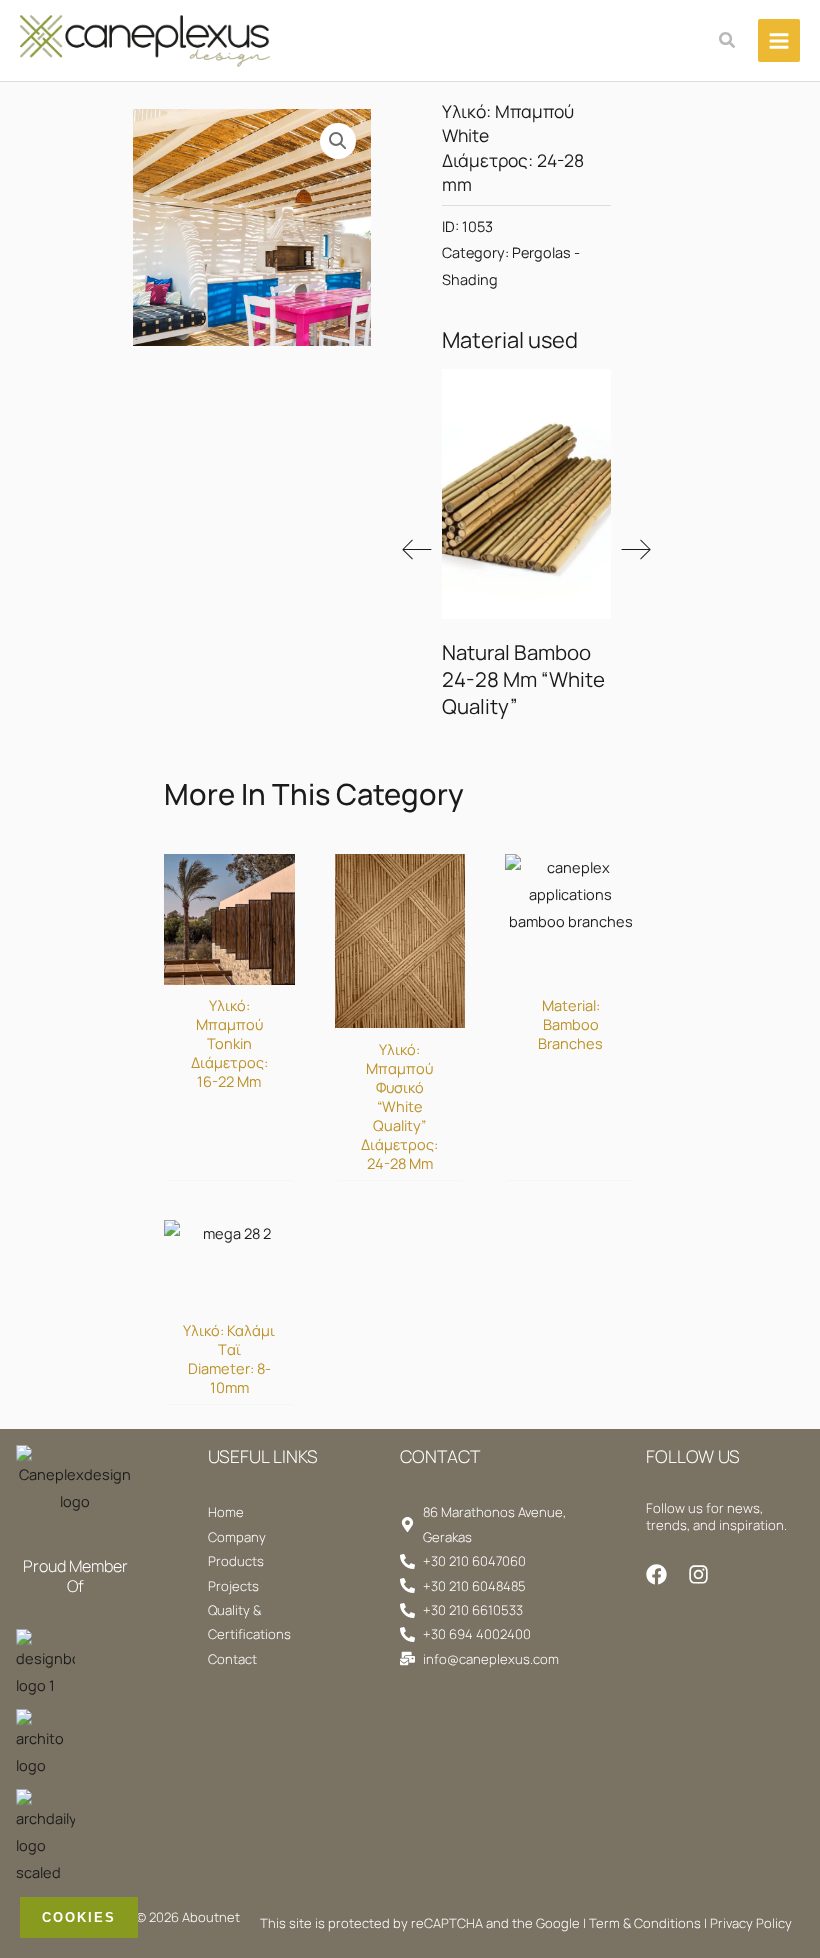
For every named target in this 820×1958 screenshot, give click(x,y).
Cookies (79, 1917)
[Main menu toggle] (779, 40)
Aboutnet (211, 1917)
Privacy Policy (751, 1923)
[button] (728, 41)
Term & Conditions (645, 1923)
